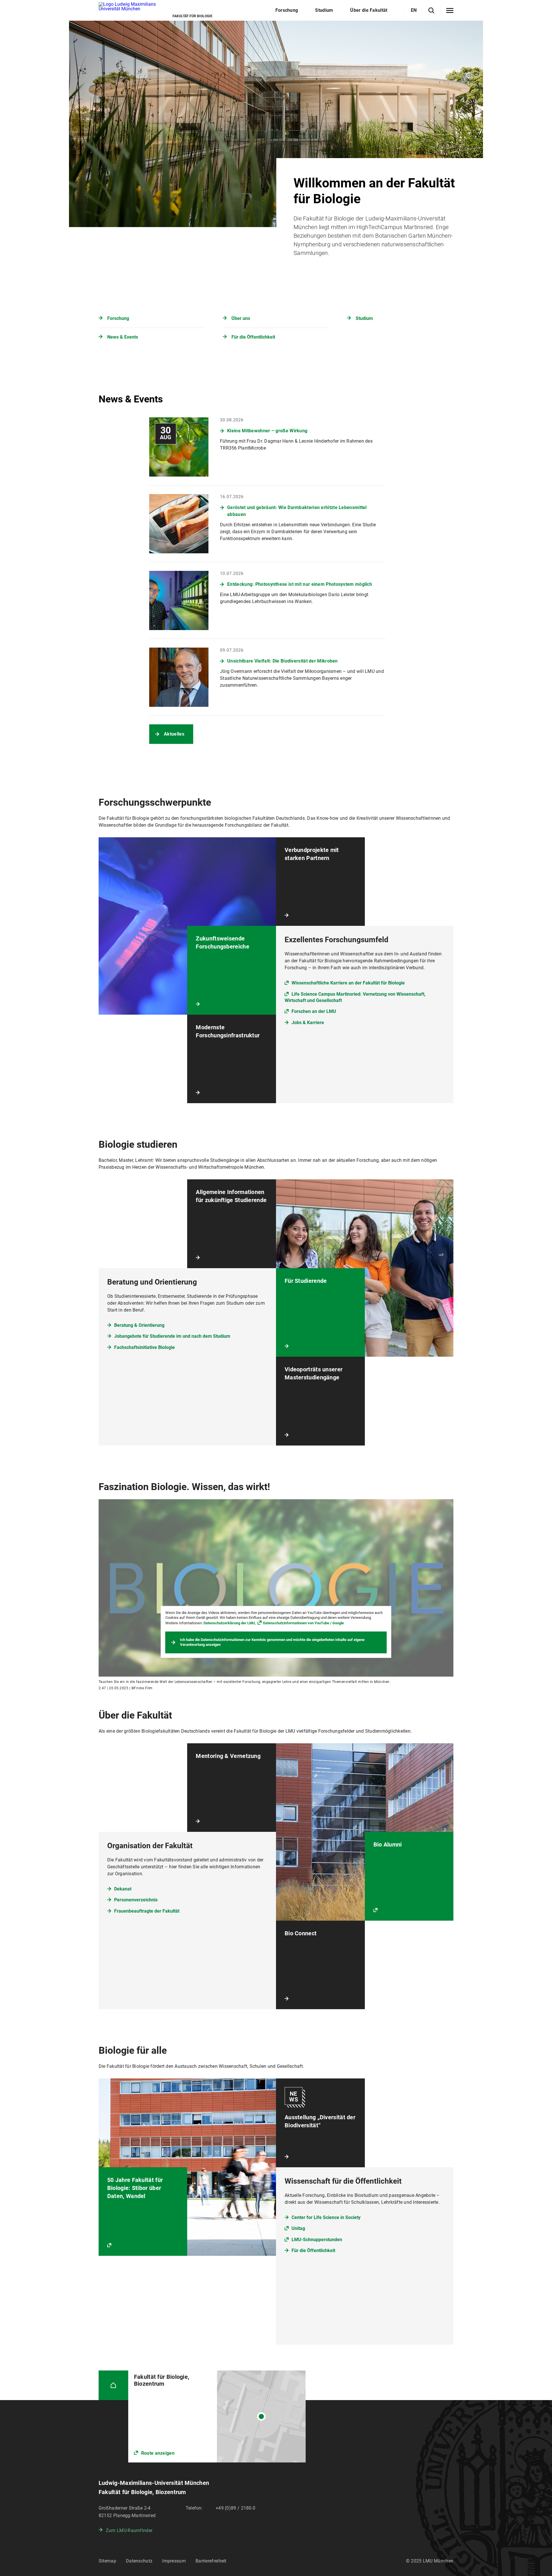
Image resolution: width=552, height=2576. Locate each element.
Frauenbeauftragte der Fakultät (147, 1911)
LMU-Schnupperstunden (317, 2240)
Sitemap (107, 2561)
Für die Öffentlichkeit (253, 337)
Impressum (174, 2561)
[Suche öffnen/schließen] (431, 10)
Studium (364, 318)
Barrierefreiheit (211, 2561)
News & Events (123, 337)
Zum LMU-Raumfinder (129, 2530)
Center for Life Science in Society (326, 2217)
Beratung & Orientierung (139, 1325)
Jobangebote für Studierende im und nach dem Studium (172, 1336)
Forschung (118, 318)
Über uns (241, 318)
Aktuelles (174, 734)
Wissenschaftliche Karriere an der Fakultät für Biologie (348, 983)
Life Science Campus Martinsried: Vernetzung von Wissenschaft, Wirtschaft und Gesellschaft (355, 997)
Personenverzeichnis (136, 1900)
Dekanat (123, 1889)
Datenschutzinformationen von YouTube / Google (303, 1623)
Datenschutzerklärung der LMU (229, 1623)
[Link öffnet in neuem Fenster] (217, 2416)
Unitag (298, 2228)
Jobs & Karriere (308, 1023)
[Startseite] (113, 2385)
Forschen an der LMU (314, 1011)
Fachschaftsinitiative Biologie (144, 1347)
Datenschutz (139, 2561)
